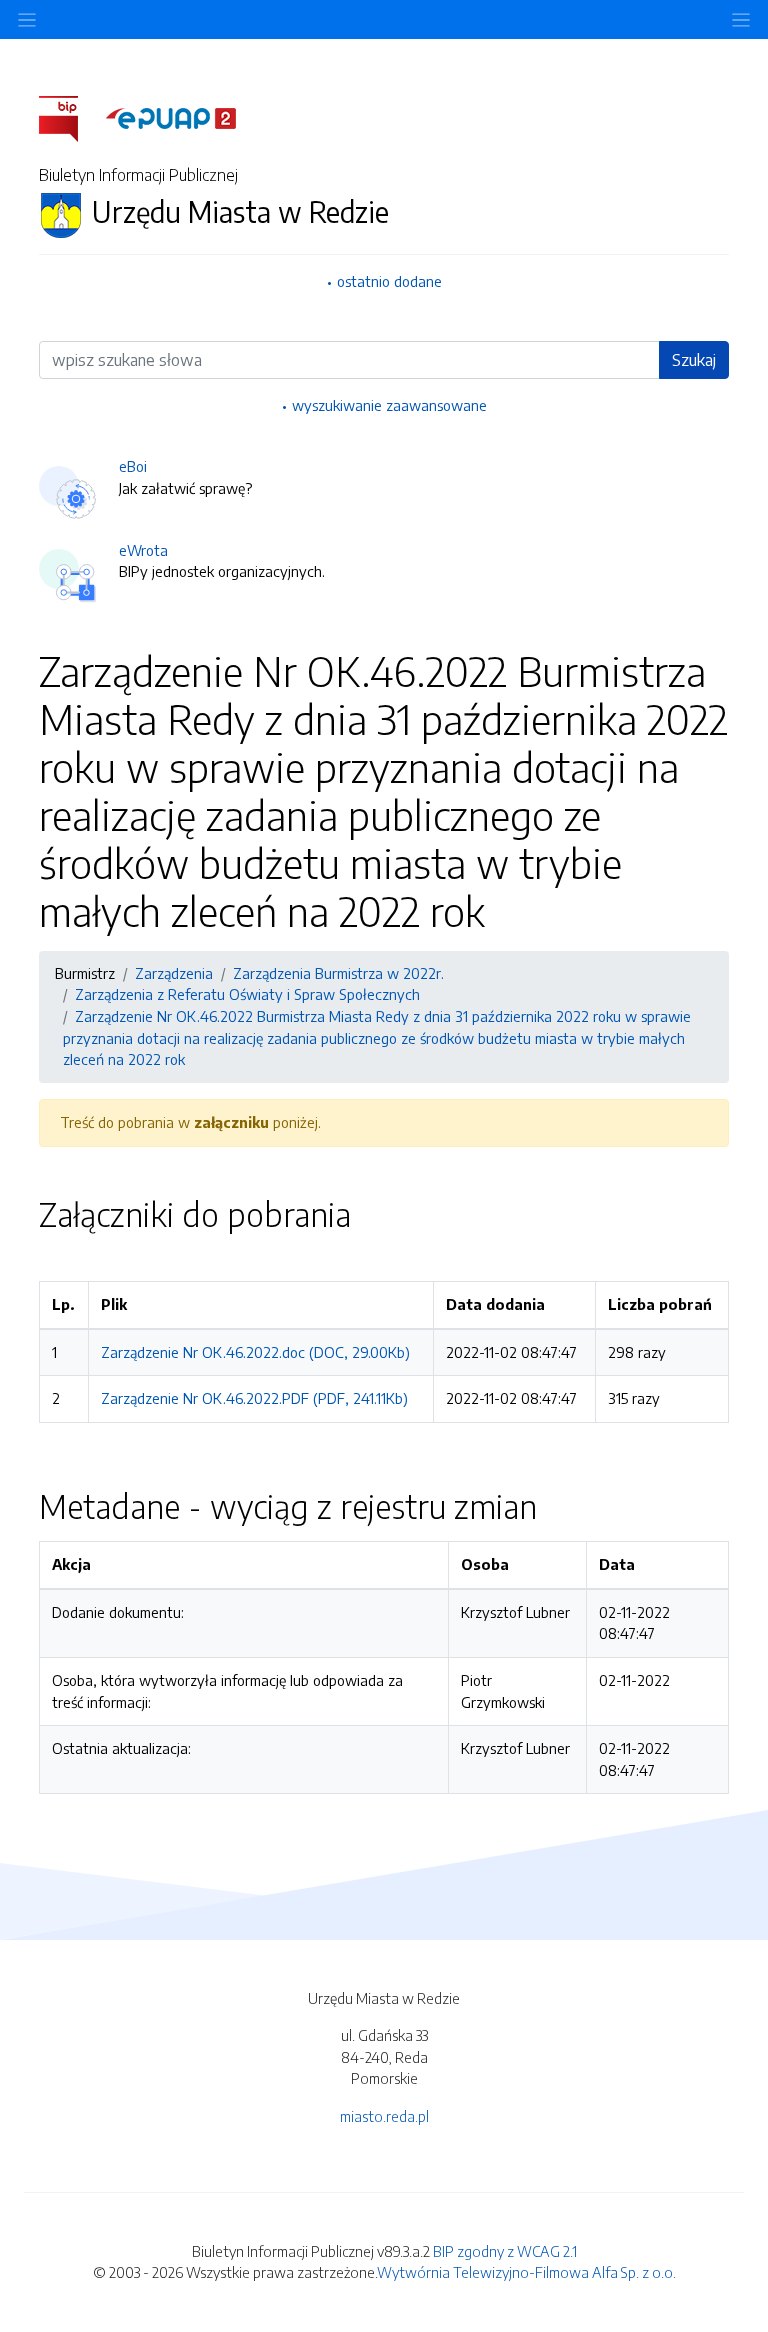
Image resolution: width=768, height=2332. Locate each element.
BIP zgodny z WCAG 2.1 (505, 2251)
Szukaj (694, 360)
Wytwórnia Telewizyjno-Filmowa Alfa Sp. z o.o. (526, 2272)
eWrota (143, 550)
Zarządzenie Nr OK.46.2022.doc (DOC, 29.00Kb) (255, 1352)
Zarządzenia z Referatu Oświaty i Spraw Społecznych (247, 994)
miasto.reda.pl (384, 2116)
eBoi (133, 466)
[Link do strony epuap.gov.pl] (171, 117)
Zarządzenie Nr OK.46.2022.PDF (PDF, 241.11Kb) (254, 1398)
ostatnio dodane (389, 281)
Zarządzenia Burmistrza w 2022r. (338, 973)
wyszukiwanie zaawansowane (389, 405)
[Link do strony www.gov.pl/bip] (70, 117)
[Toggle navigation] (741, 19)
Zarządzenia (174, 973)
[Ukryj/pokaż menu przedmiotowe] (27, 19)
